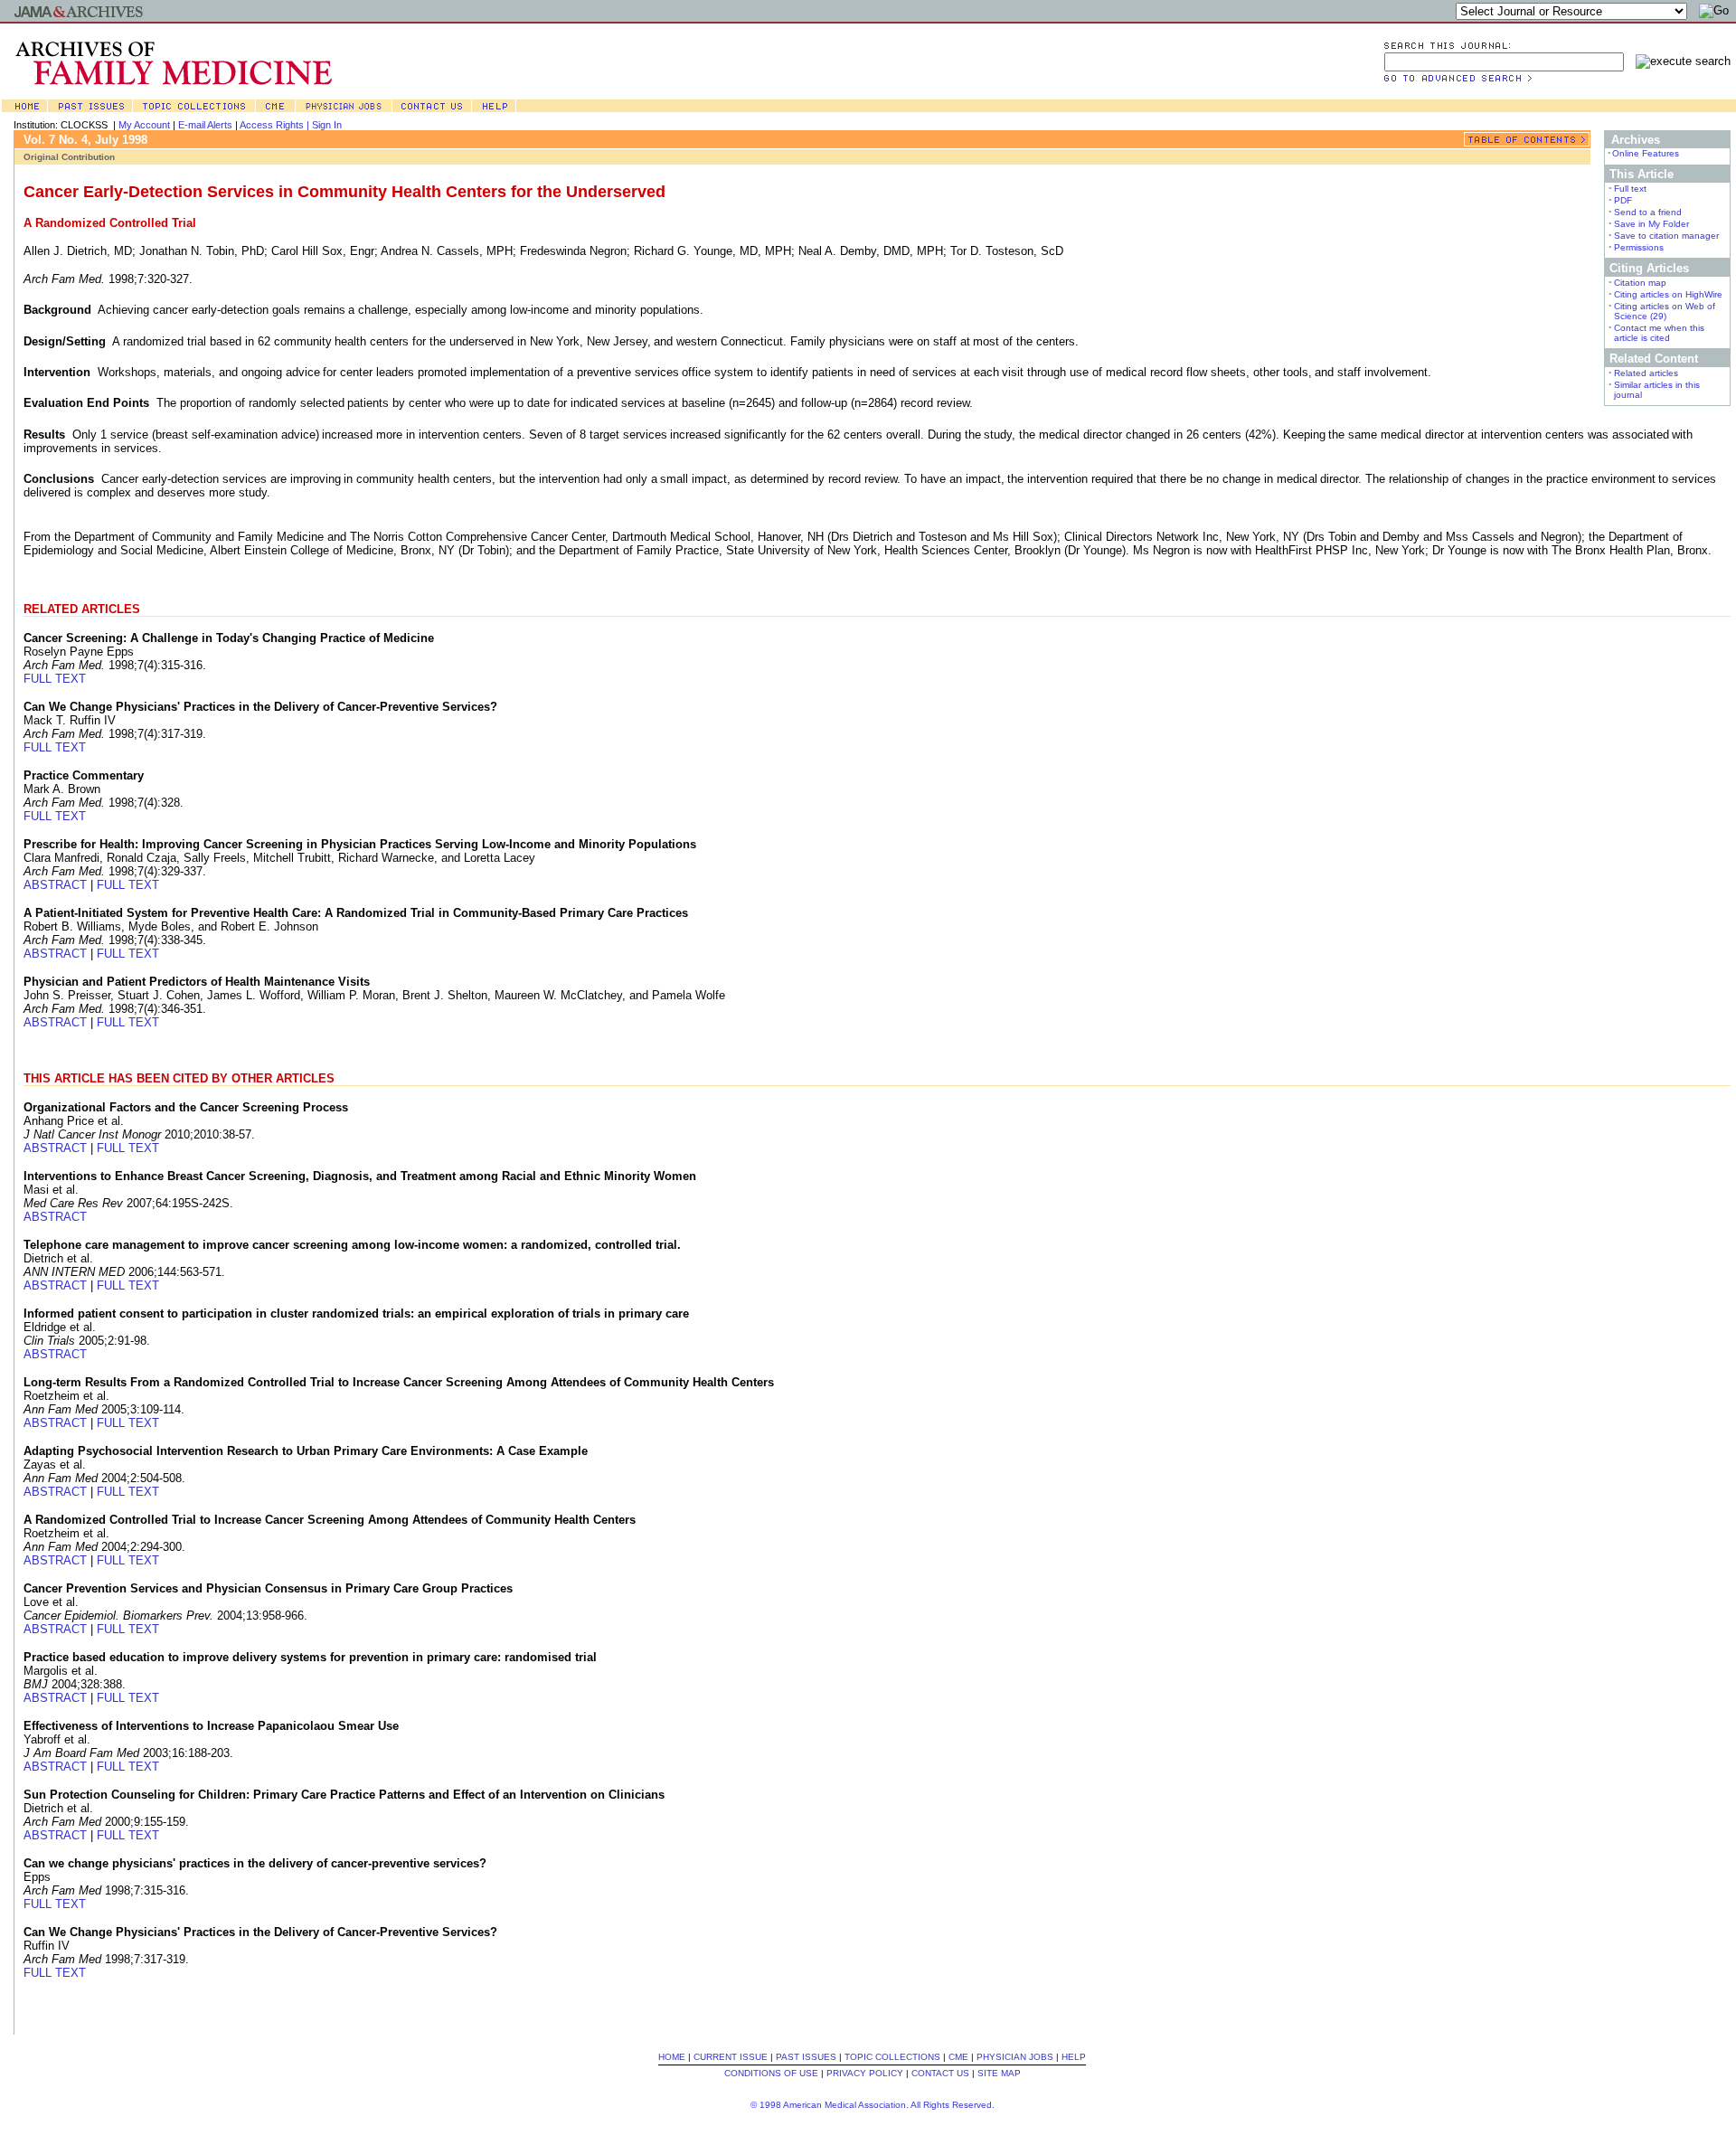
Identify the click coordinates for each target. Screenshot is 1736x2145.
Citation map (1640, 283)
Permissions (1639, 247)
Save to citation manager (1666, 236)
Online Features (1646, 153)
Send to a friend (1648, 212)
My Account (144, 125)
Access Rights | (276, 125)
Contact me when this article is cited (1659, 333)
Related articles (1646, 373)
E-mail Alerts (205, 125)
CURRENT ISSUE (731, 2057)
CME (958, 2057)
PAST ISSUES (806, 2057)
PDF (1623, 200)
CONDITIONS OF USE (771, 2073)
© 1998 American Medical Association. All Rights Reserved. (873, 2105)
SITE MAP (999, 2073)
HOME (672, 2057)
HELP (1074, 2057)
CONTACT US (940, 2073)
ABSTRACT (55, 885)
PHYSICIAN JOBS (1015, 2057)
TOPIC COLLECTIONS (892, 2057)
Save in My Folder (1651, 224)
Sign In (327, 125)
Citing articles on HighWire (1668, 294)
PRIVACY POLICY (865, 2073)
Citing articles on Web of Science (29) (1665, 311)
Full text (1630, 189)
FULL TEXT (55, 679)
